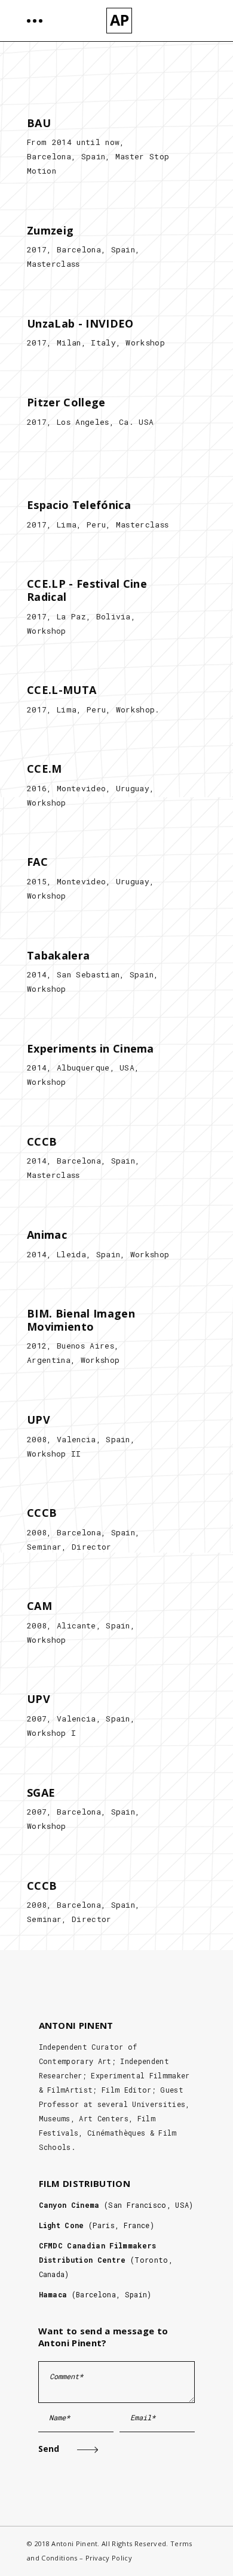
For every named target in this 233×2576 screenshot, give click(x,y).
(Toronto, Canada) (106, 2260)
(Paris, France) (96, 2225)
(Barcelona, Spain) (95, 2294)
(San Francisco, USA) (116, 2205)
